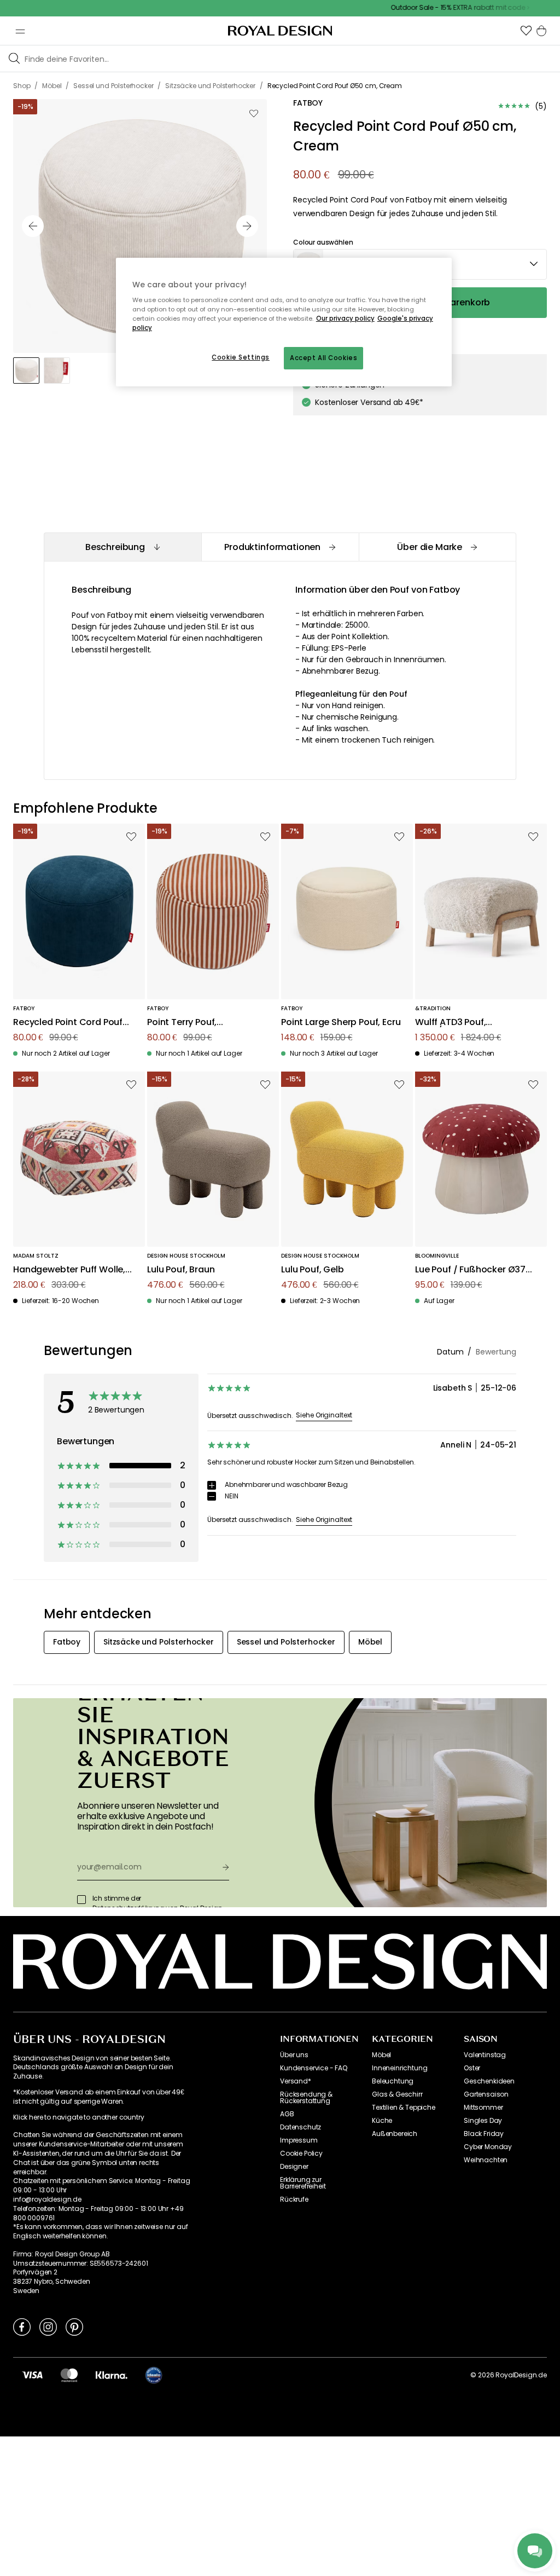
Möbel (381, 2055)
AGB (287, 2114)
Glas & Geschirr (397, 2094)
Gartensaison (486, 2094)
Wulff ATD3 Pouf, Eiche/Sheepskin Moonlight (474, 1023)
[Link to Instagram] (48, 2326)
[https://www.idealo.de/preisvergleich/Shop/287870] (154, 2375)
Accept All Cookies (323, 358)
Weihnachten (486, 2160)
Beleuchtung (393, 2081)
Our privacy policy (345, 319)
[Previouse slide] (33, 226)
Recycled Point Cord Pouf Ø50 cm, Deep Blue (68, 1023)
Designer (294, 2167)
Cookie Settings (241, 357)
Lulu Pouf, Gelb (313, 1270)
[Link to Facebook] (22, 2326)
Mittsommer (483, 2108)
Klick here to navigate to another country (78, 2117)
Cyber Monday (488, 2147)
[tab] (122, 547)
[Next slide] (247, 226)
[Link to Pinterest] (74, 2326)
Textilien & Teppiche (404, 2108)
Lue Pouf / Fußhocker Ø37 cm (470, 1270)
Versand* (296, 2081)
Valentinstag (485, 2055)
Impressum (299, 2140)
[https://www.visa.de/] (32, 2375)
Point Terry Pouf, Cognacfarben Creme (195, 1023)
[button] (526, 31)
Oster (472, 2068)
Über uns (294, 2055)
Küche (382, 2121)
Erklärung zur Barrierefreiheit (303, 2183)
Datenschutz (301, 2127)
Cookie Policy (301, 2154)
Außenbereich (395, 2134)
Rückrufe (294, 2199)
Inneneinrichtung (399, 2068)
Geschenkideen (489, 2081)
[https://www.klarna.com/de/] (112, 2375)
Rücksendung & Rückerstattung (306, 2098)
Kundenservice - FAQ (314, 2068)
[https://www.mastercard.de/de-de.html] (69, 2375)
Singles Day (483, 2121)
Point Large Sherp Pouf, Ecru (341, 1023)
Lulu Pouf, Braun (181, 1270)
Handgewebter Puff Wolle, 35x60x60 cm (69, 1270)
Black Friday (484, 2134)
